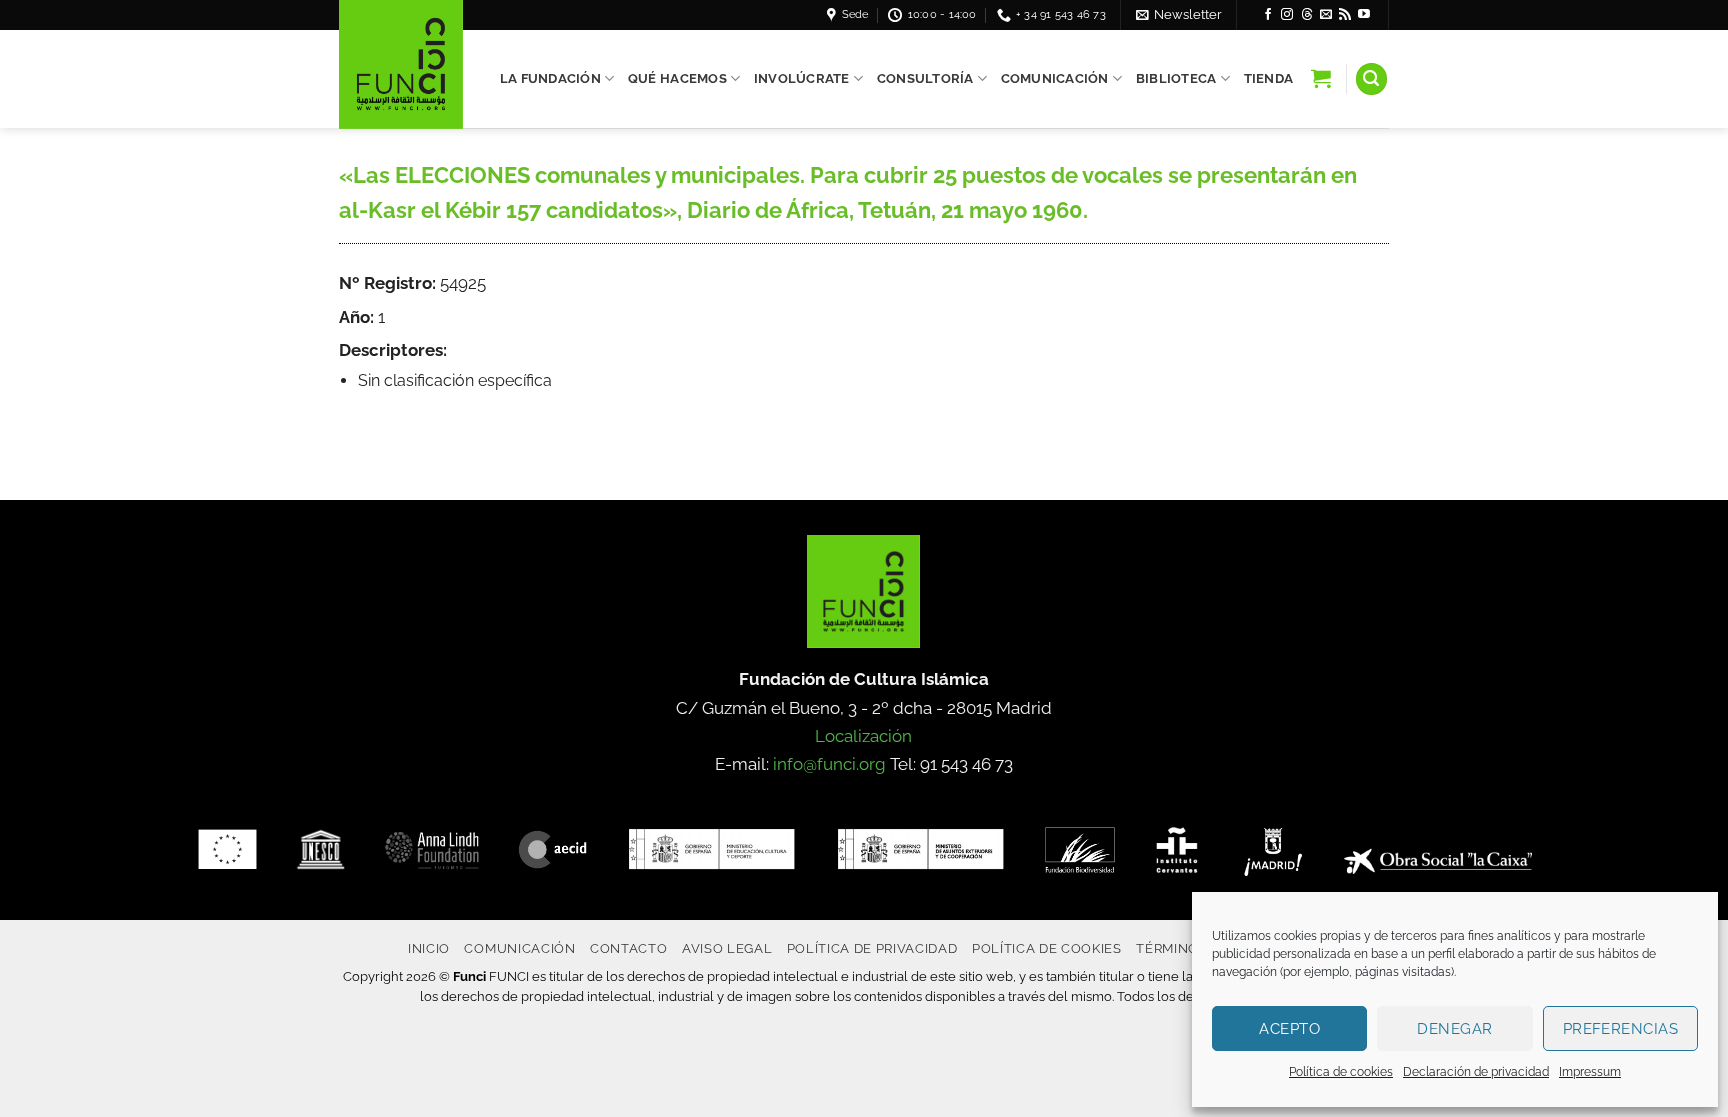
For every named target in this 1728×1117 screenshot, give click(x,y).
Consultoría (925, 78)
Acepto (1289, 1029)
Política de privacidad (872, 948)
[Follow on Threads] (1307, 15)
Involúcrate (802, 78)
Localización (863, 736)
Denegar (1454, 1029)
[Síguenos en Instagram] (1287, 15)
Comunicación (1055, 78)
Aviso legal (727, 948)
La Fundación (550, 78)
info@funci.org (829, 764)
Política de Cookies (1047, 948)
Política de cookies (1341, 1072)
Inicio (429, 948)
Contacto (628, 948)
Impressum (1590, 1072)
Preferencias (1620, 1029)
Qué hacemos (677, 78)
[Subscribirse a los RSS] (1345, 15)
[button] (1179, 14)
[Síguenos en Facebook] (1268, 15)
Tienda (1269, 78)
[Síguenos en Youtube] (1364, 15)
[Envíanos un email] (1326, 15)
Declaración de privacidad (1476, 1072)
